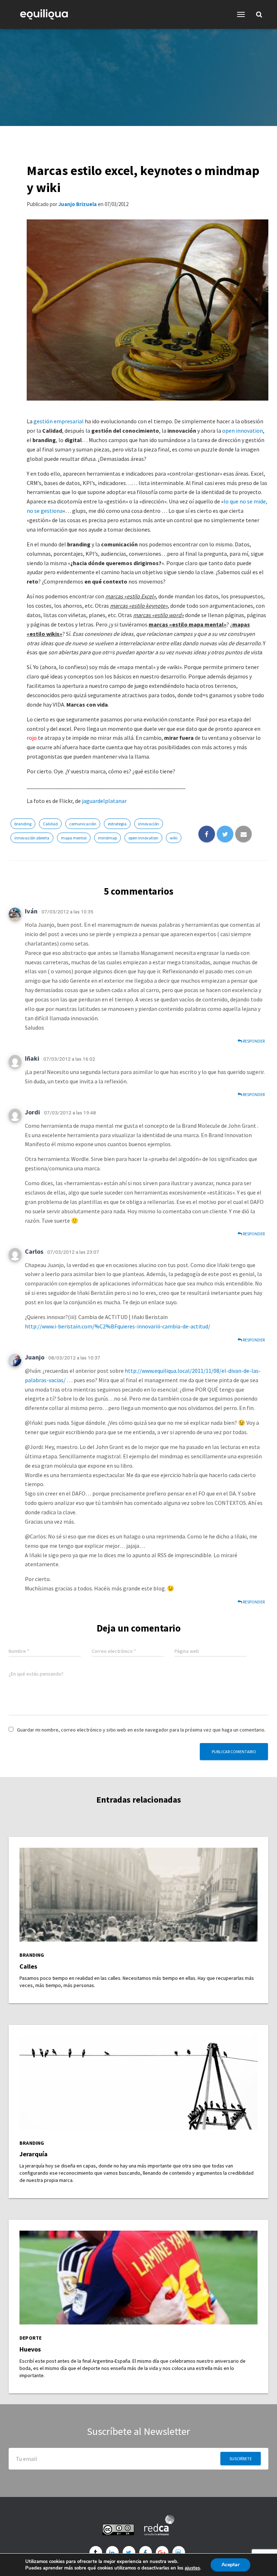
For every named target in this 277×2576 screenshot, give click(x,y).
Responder (253, 1041)
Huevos (30, 2349)
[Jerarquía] (138, 2082)
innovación (149, 824)
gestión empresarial (59, 421)
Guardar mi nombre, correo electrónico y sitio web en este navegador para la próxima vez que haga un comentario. (141, 1730)
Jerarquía (34, 2154)
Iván (31, 911)
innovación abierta (32, 838)
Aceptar (230, 2565)
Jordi (32, 1112)
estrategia (117, 824)
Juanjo (35, 1357)
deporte (30, 2338)
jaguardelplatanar (104, 801)
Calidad (50, 824)
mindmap (107, 838)
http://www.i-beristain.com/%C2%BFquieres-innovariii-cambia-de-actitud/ (118, 1326)
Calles (28, 1966)
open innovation (243, 431)
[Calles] (138, 1894)
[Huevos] (138, 2277)
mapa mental (74, 838)
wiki (174, 838)
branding (23, 824)
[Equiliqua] (47, 14)
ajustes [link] (192, 2568)
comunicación (83, 824)
